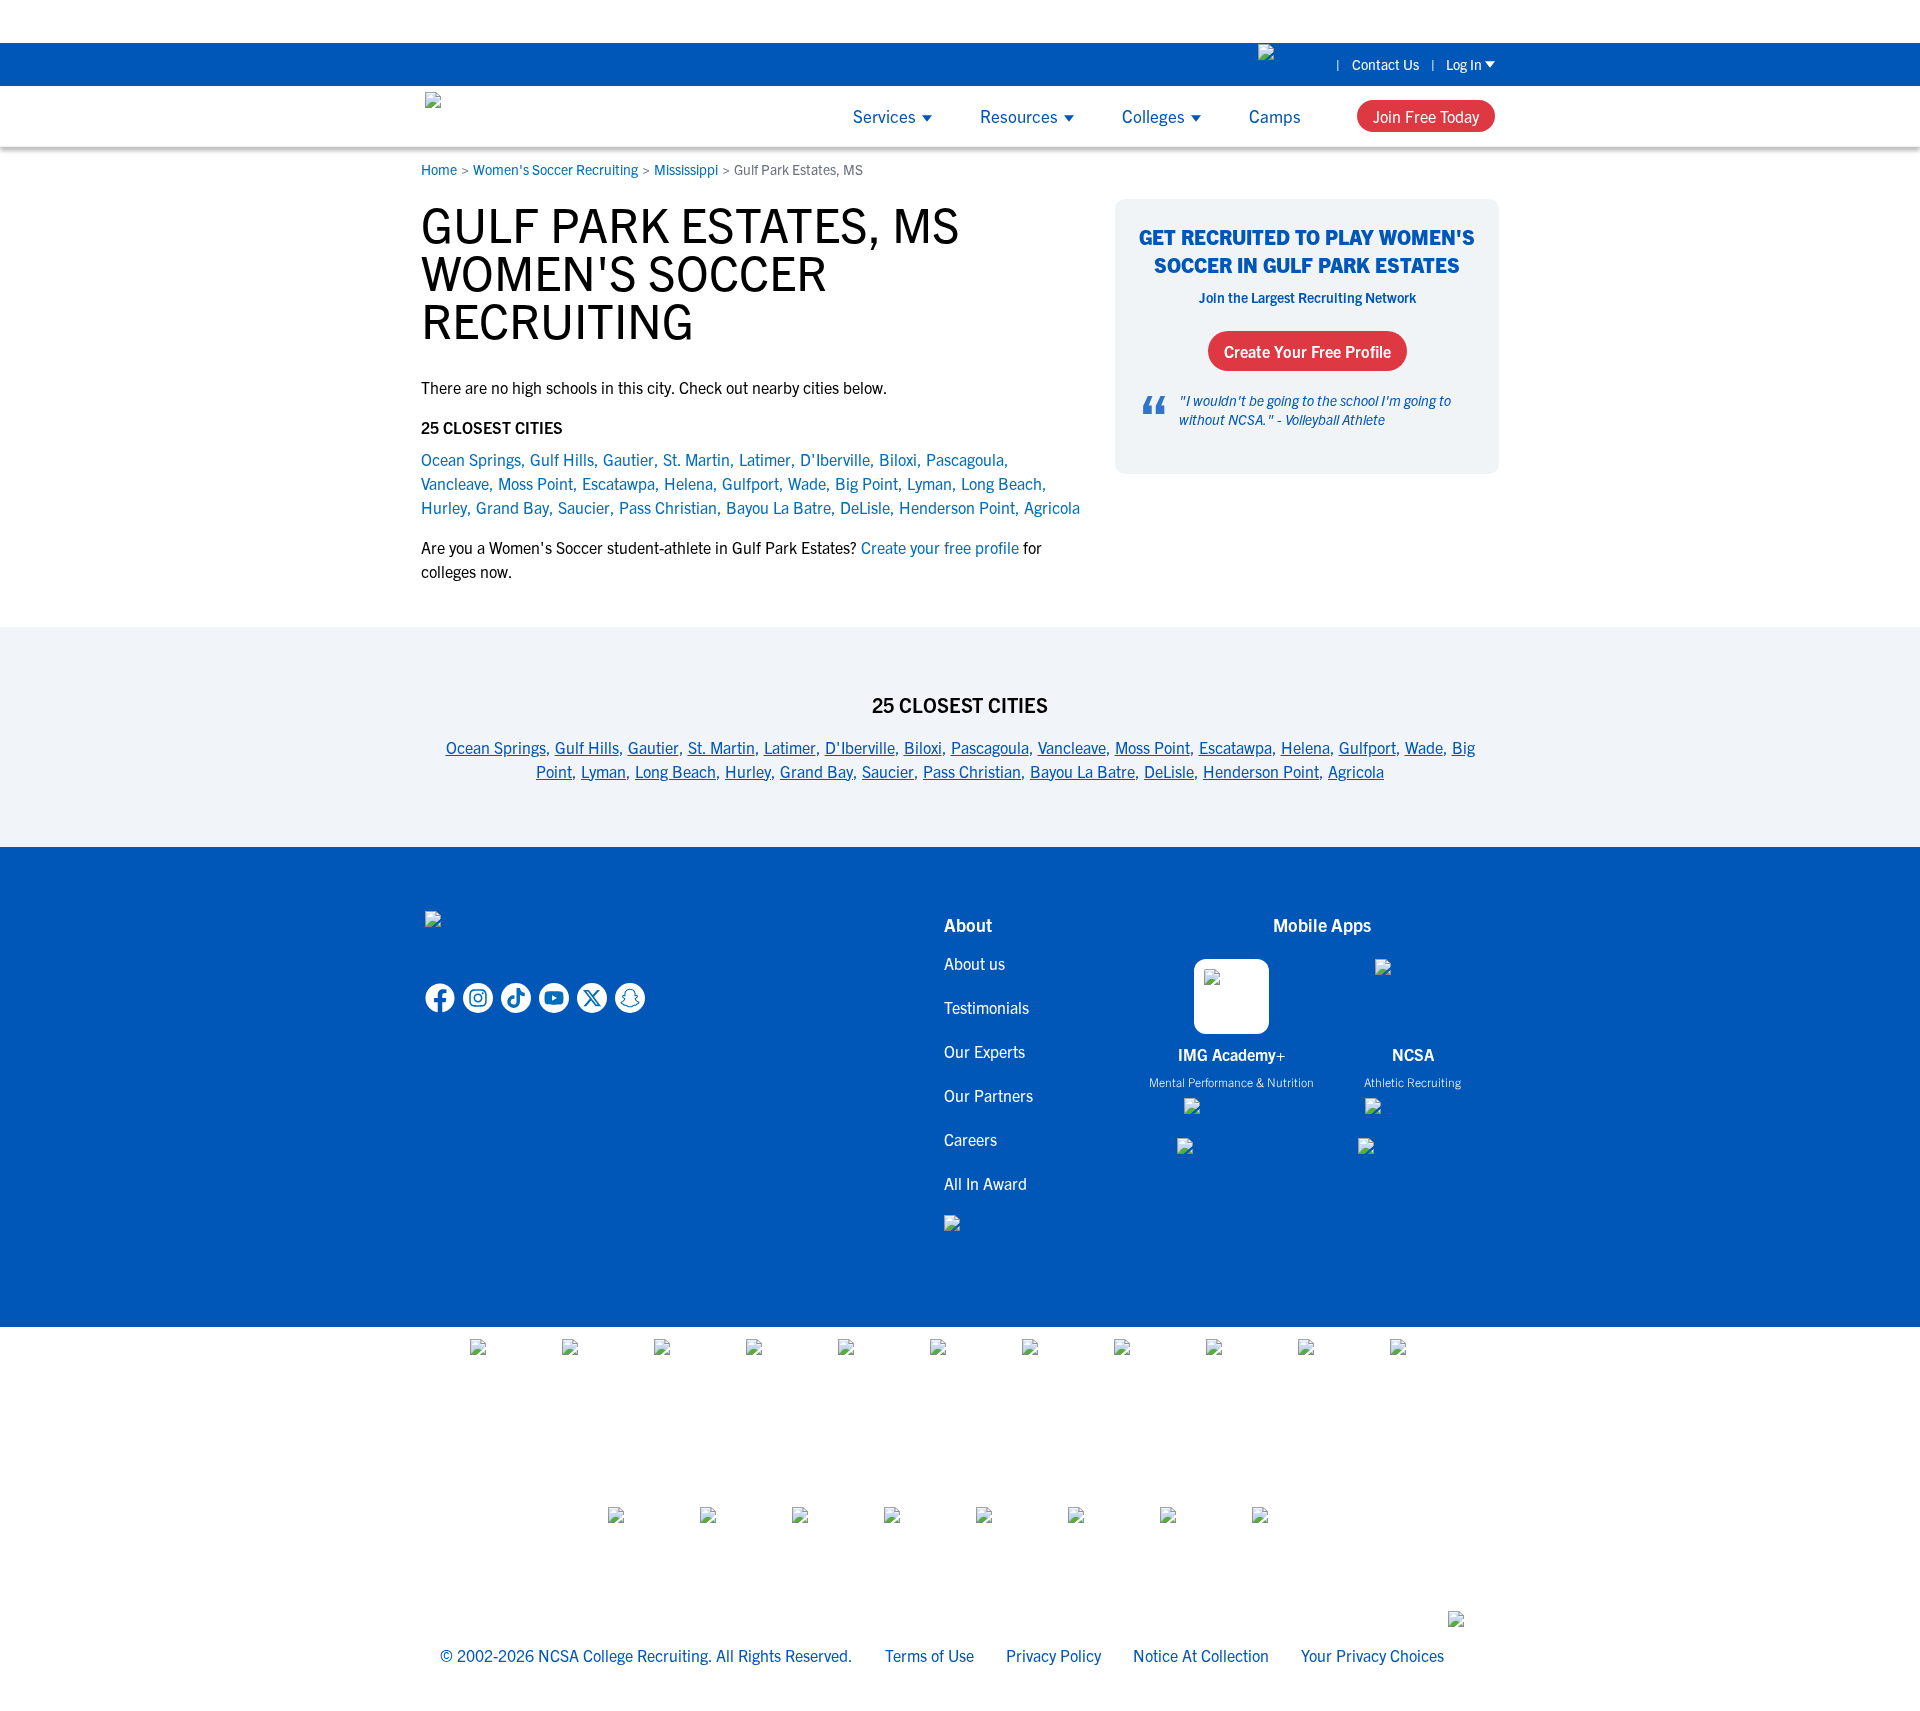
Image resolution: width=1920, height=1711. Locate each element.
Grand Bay (512, 507)
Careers (970, 1139)
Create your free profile (940, 547)
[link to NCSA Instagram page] (478, 998)
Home (439, 169)
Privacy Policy (1053, 1655)
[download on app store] (1231, 1114)
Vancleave (455, 483)
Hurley (444, 507)
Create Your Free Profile (1307, 351)
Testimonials (986, 1007)
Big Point (866, 483)
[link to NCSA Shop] (1291, 64)
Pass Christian (668, 507)
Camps (1275, 115)
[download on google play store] (1232, 1155)
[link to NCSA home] (535, 943)
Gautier (628, 459)
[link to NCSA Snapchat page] (630, 998)
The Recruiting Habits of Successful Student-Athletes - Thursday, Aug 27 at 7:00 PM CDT (896, 20)
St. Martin (696, 459)
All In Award (985, 1183)
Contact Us (1385, 64)
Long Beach (1001, 483)
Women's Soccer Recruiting (555, 169)
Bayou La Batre (778, 507)
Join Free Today (1426, 116)
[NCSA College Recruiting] (500, 116)
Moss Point (535, 483)
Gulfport (750, 483)
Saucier (584, 507)
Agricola (1052, 507)
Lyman (929, 483)
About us (974, 963)
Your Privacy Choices (1372, 1655)
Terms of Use (929, 1655)
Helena (688, 483)
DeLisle (865, 507)
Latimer (765, 459)
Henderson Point (957, 507)
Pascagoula (965, 459)
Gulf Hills (562, 459)
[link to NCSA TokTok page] (516, 998)
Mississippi (686, 169)
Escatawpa (618, 483)
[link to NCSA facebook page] (440, 998)
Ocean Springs (471, 459)
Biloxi (898, 459)
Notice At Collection (1201, 1655)
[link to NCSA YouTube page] (554, 998)
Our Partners (988, 1095)
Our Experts (984, 1051)
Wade (807, 483)
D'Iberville (835, 459)
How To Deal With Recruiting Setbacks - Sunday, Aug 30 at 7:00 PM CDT (1459, 20)
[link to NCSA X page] (592, 998)
